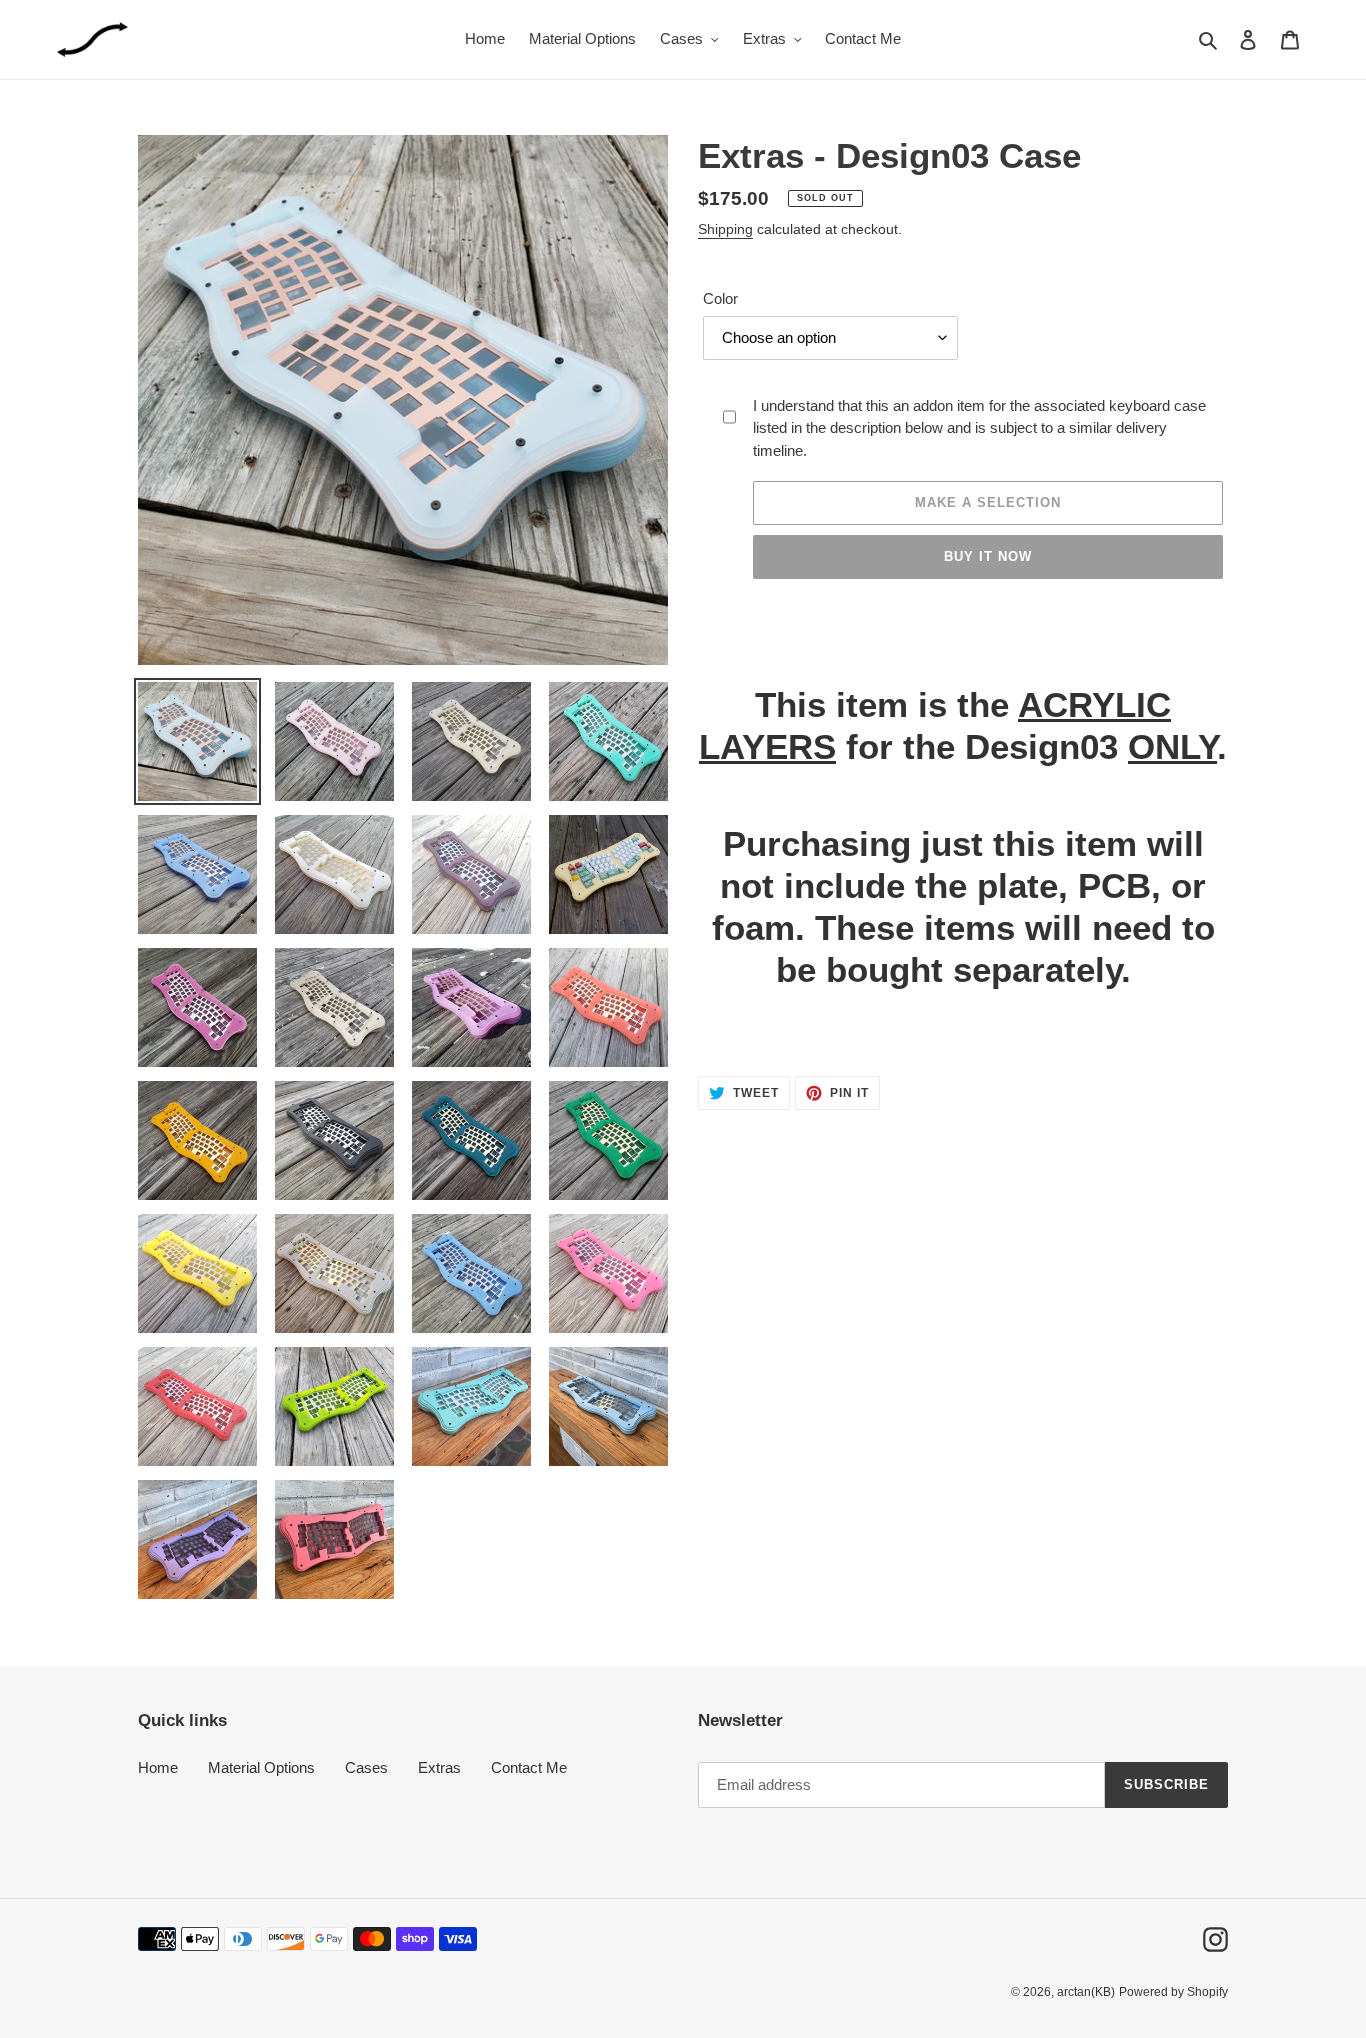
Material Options (261, 1767)
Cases (366, 1767)
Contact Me (529, 1767)
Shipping (725, 229)
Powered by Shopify (1173, 1992)
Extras (439, 1767)
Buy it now (988, 556)
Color (720, 298)
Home (158, 1767)
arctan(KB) (1086, 1992)
